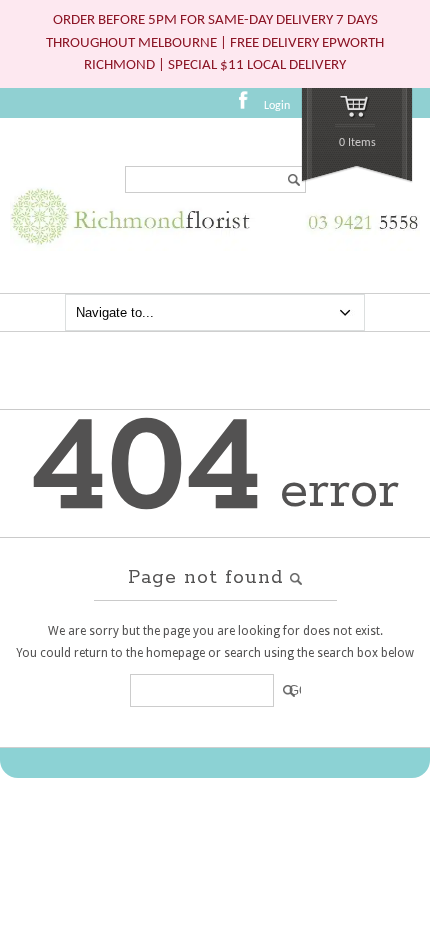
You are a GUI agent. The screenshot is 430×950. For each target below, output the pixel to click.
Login (277, 106)
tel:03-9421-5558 (359, 232)
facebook (249, 107)
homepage (175, 653)
